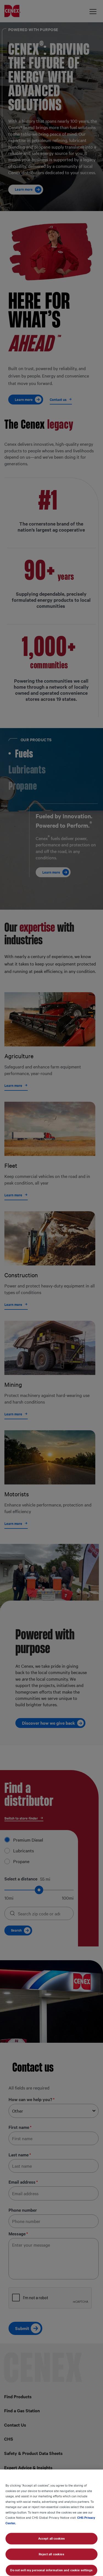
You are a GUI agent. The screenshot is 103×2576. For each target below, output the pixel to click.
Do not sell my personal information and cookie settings (51, 2570)
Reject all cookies (51, 2554)
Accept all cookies (51, 2538)
